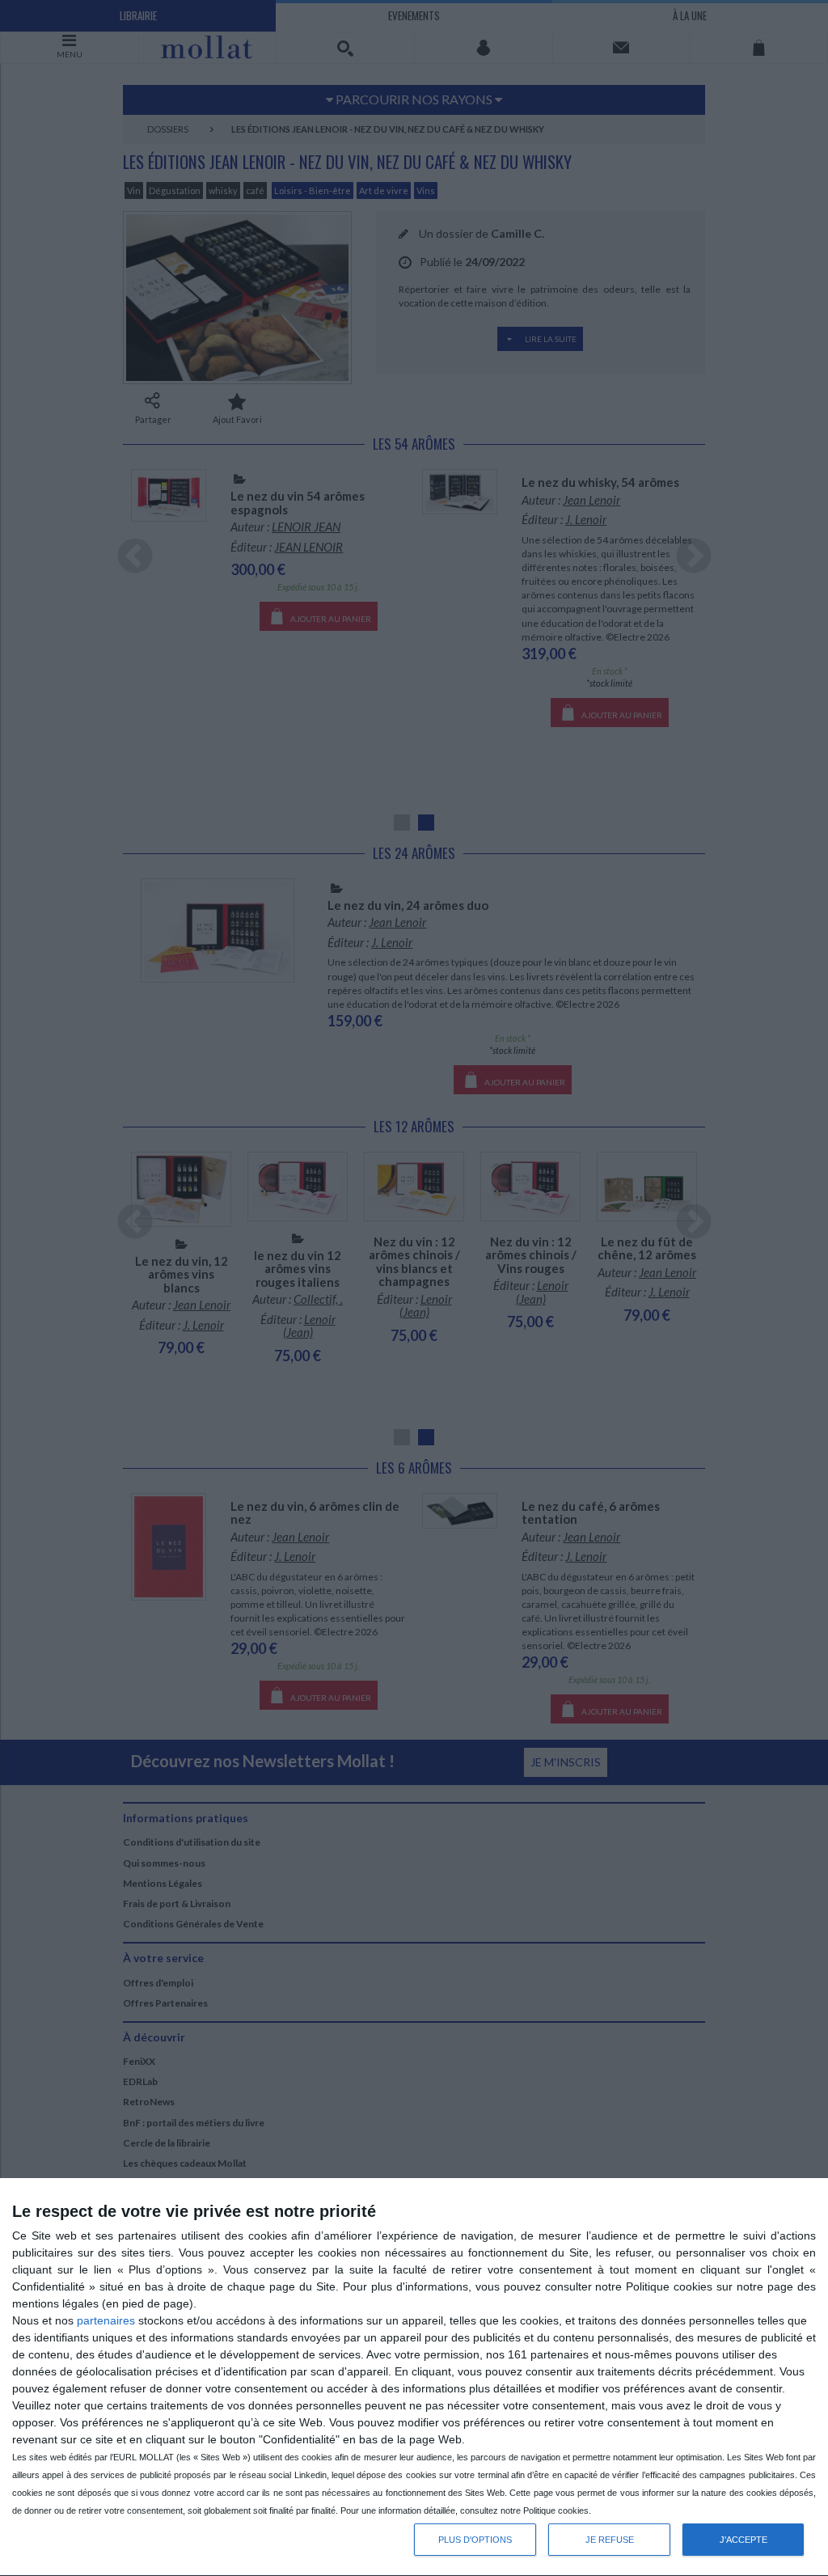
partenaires (106, 2320)
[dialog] (414, 2377)
